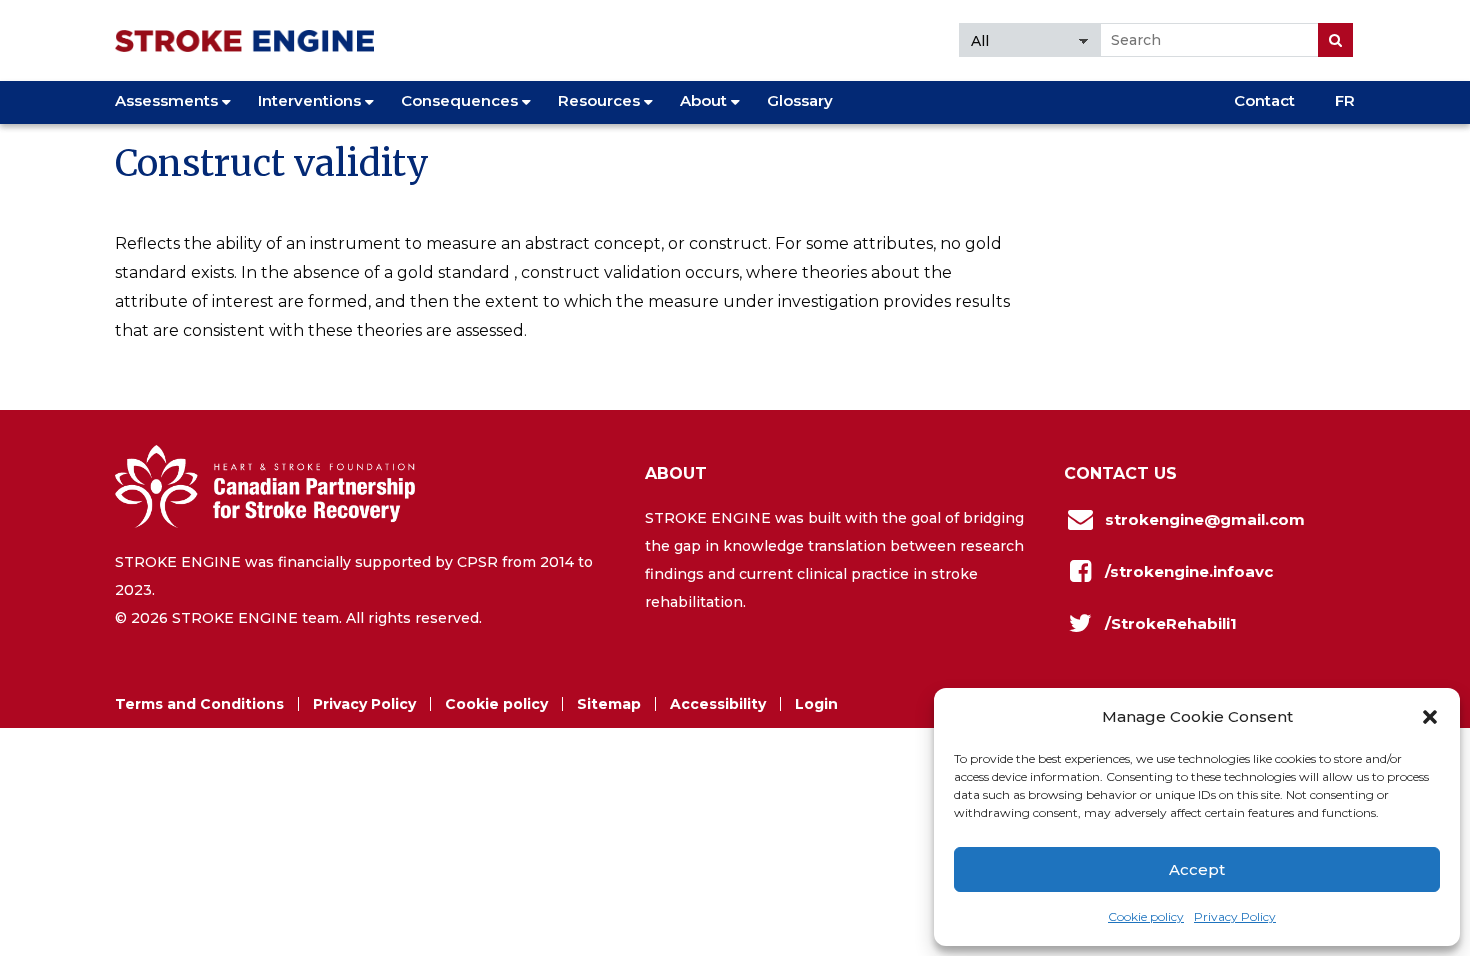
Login (816, 704)
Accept (1197, 869)
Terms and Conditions (199, 704)
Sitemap (609, 704)
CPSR (477, 562)
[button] (1430, 717)
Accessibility (718, 704)
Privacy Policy (1235, 916)
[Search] (1335, 40)
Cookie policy (1146, 916)
